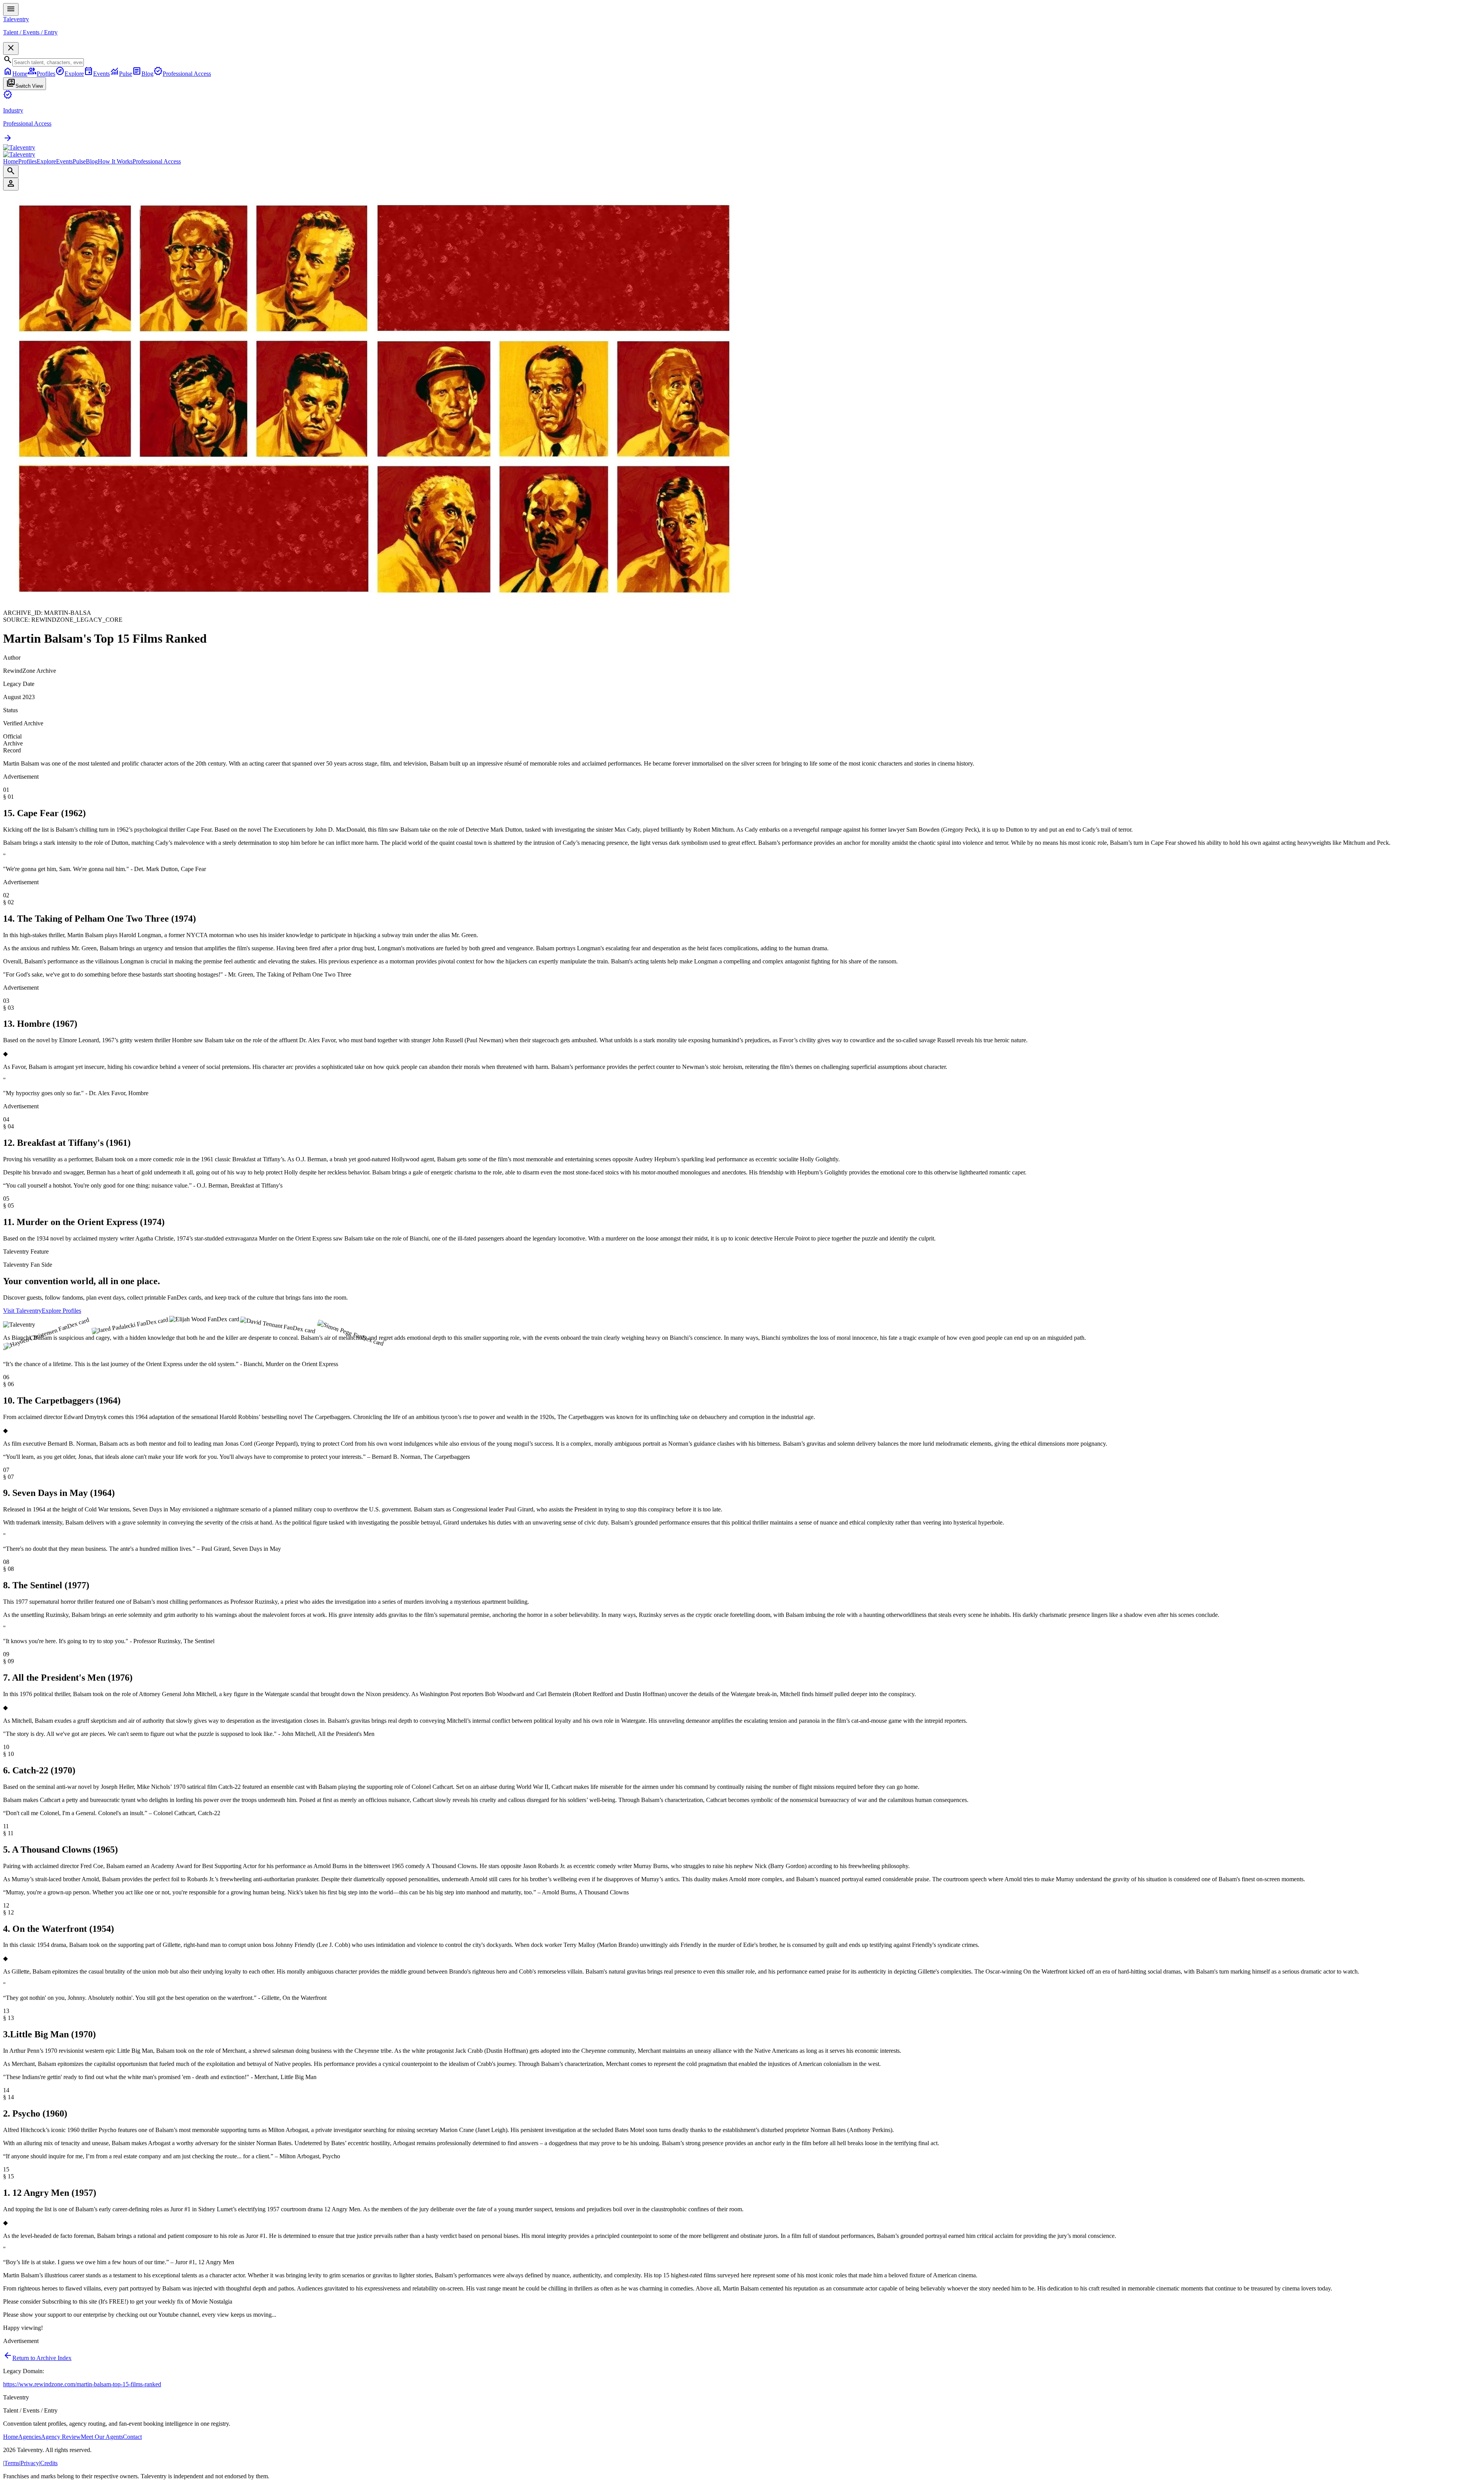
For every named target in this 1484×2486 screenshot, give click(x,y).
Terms (12, 2463)
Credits (49, 2463)
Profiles (27, 161)
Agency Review (61, 2437)
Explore (46, 161)
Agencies (30, 2437)
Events (64, 161)
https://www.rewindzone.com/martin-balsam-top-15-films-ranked (82, 2384)
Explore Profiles (61, 1311)
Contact (132, 2437)
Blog (92, 161)
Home (11, 161)
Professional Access (157, 161)
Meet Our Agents (102, 2437)
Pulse (79, 161)
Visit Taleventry (22, 1311)
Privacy (30, 2463)
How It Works (115, 161)
